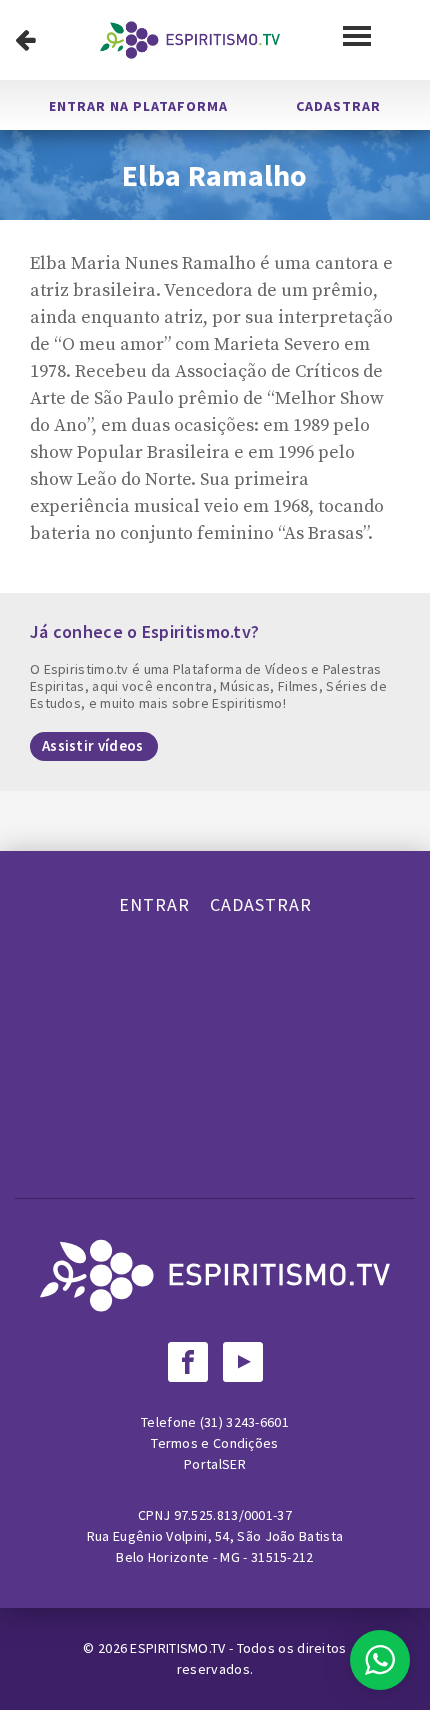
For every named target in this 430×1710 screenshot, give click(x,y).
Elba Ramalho (215, 175)
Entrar (154, 904)
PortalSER (215, 1464)
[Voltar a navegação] (25, 40)
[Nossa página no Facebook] (188, 1362)
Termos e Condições (214, 1443)
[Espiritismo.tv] (190, 40)
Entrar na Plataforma (138, 106)
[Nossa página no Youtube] (243, 1362)
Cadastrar (338, 106)
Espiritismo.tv (179, 1648)
